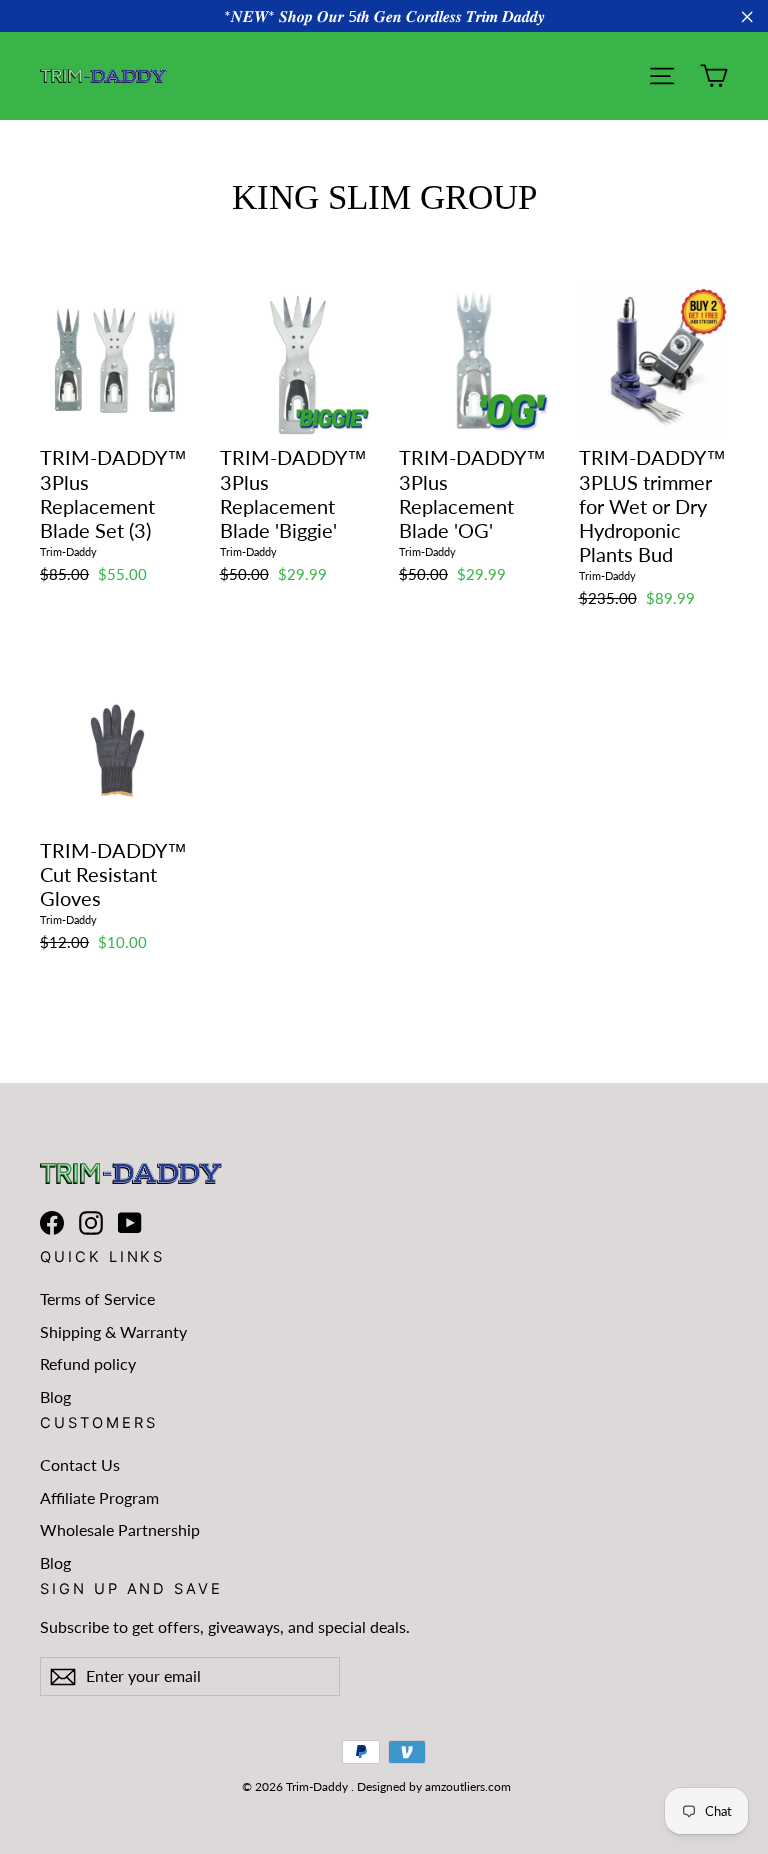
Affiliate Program (99, 1497)
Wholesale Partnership (120, 1529)
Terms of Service (97, 1298)
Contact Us (80, 1464)
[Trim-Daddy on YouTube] (130, 1222)
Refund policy (88, 1363)
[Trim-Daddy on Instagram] (91, 1222)
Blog (55, 1396)
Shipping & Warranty (113, 1331)
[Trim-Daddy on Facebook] (52, 1222)
